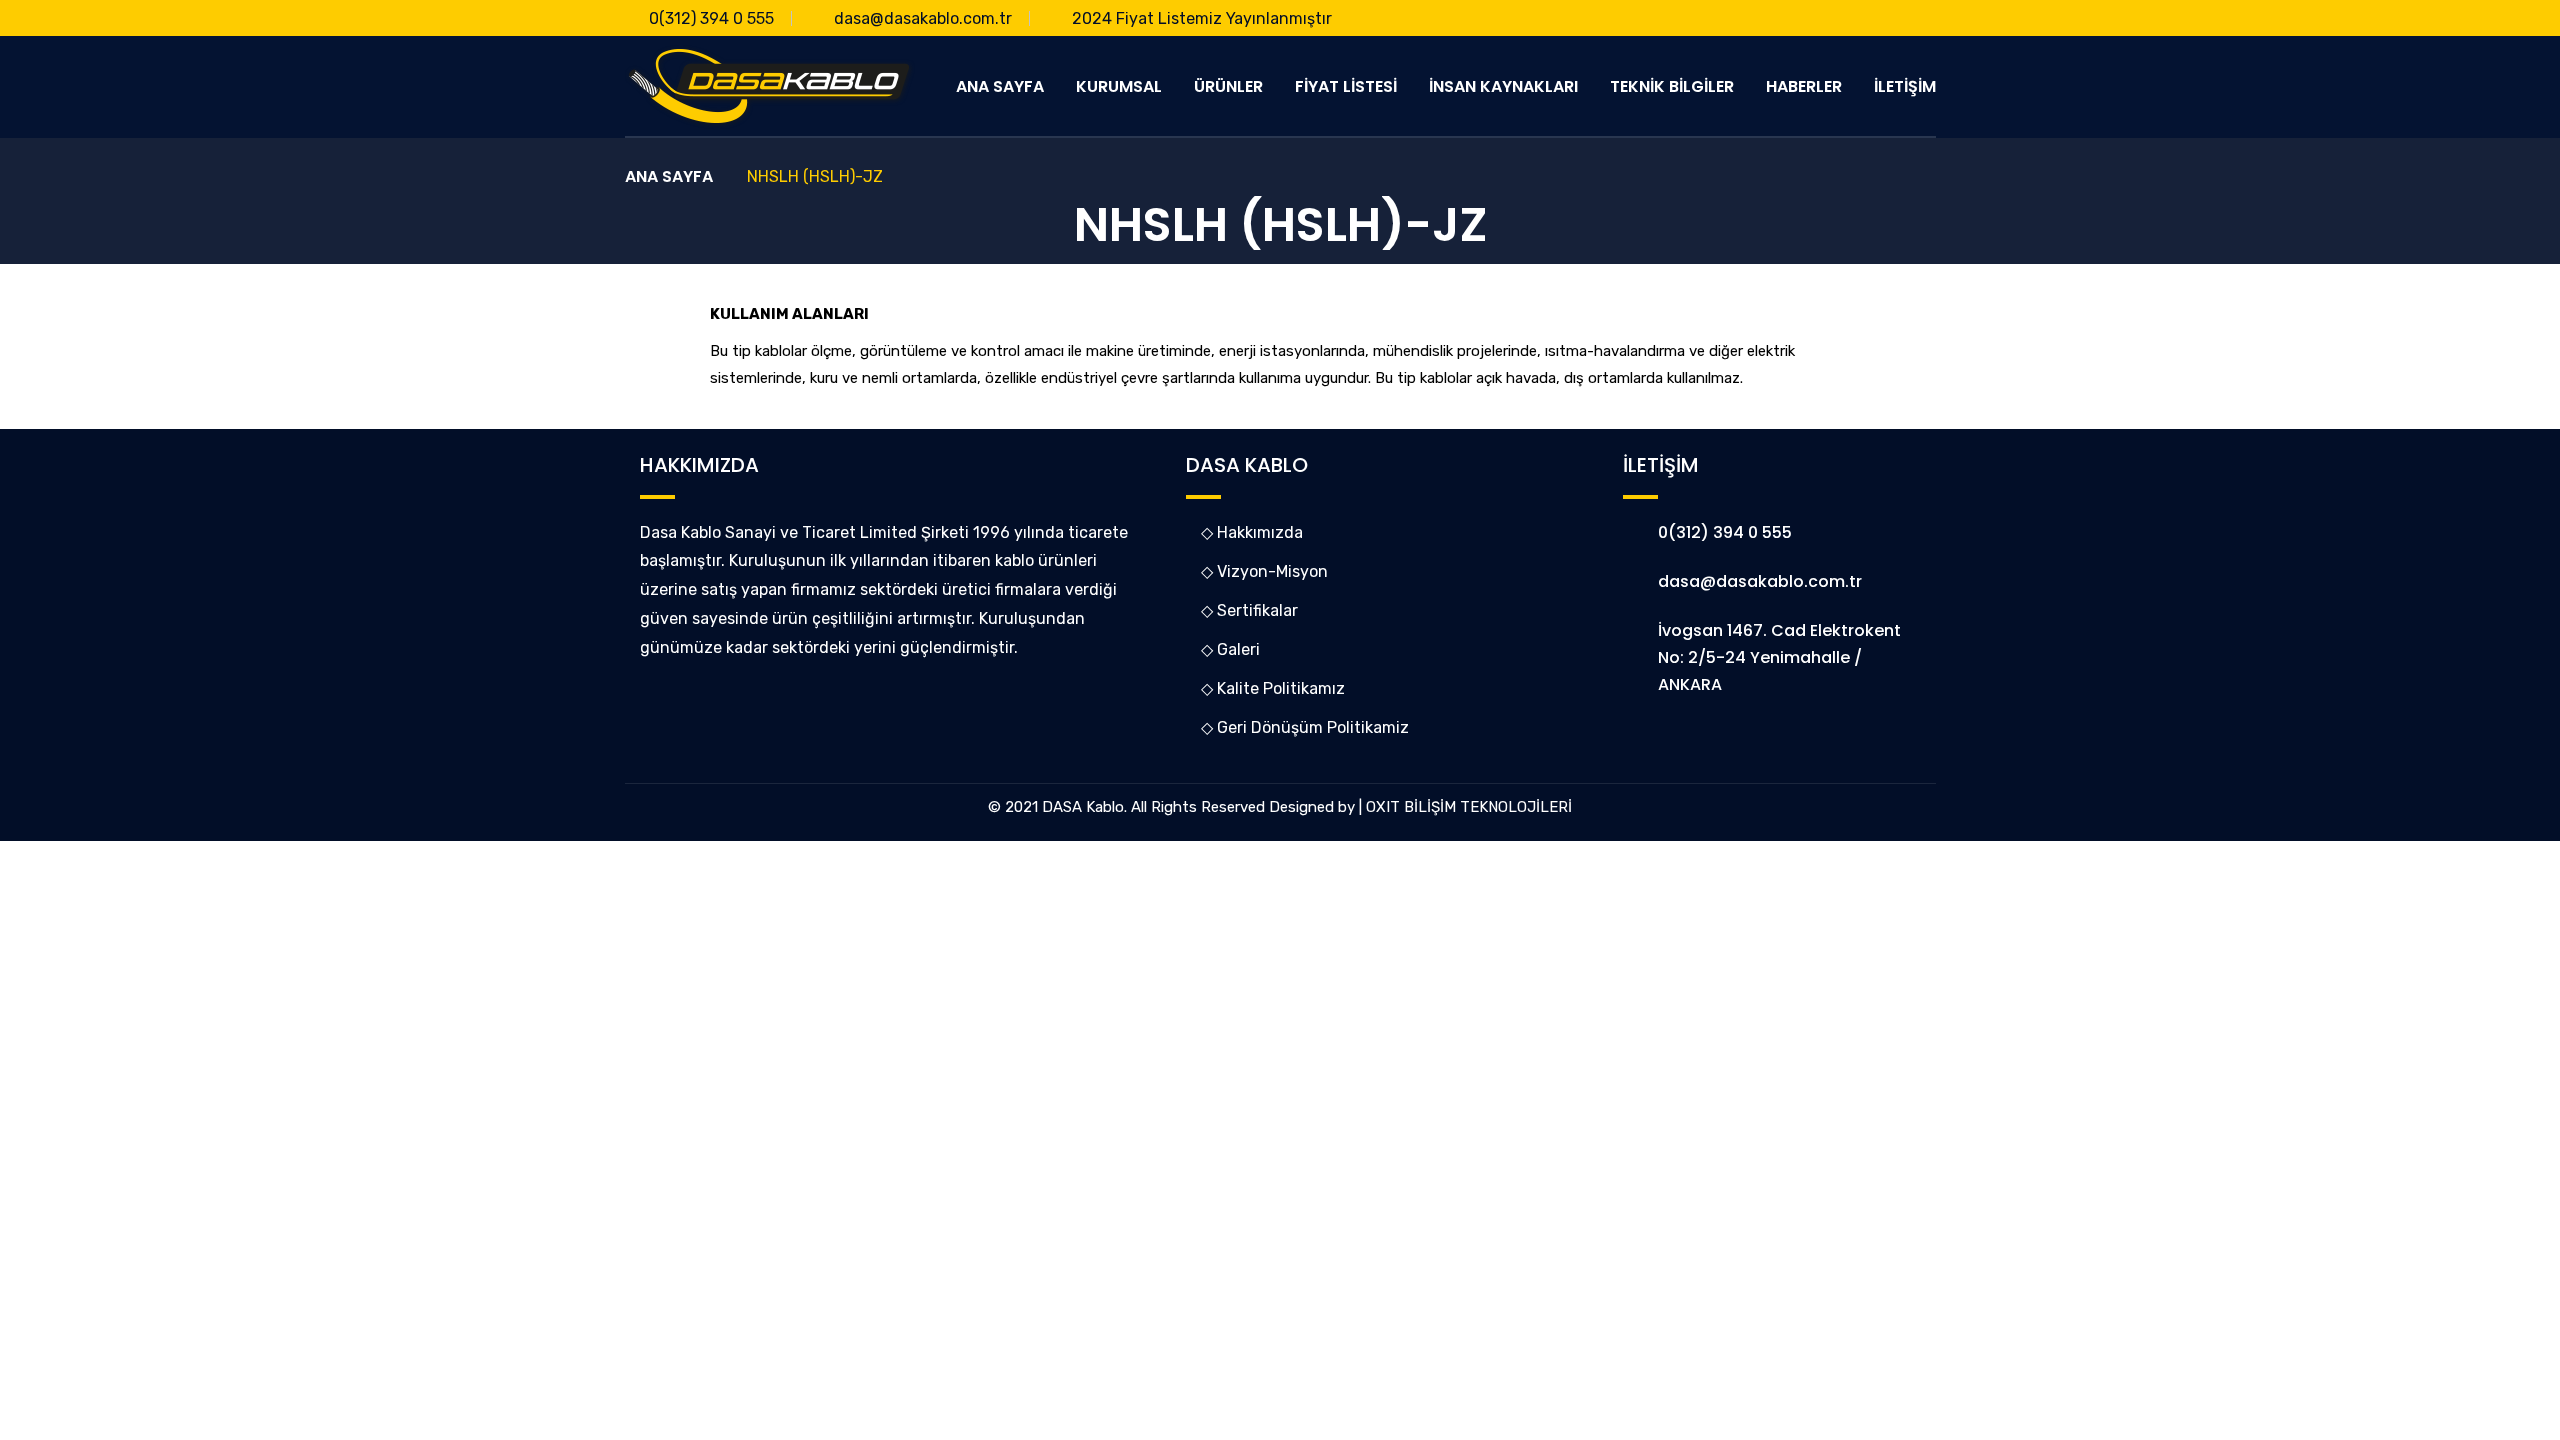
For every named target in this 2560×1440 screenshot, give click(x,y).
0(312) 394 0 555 (711, 18)
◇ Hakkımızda (1252, 532)
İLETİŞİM (1905, 86)
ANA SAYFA (1000, 86)
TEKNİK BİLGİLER (1672, 86)
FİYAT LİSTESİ (1346, 86)
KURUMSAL (1119, 86)
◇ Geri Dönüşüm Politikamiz (1305, 727)
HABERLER (1804, 86)
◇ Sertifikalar (1249, 610)
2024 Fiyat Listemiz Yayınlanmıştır (1202, 18)
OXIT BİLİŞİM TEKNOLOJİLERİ (1469, 807)
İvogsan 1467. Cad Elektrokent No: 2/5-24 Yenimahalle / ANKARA (1779, 657)
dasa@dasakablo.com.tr (923, 18)
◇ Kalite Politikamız (1273, 688)
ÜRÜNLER (1228, 86)
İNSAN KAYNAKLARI (1503, 86)
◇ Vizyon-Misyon (1264, 571)
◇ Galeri (1230, 649)
